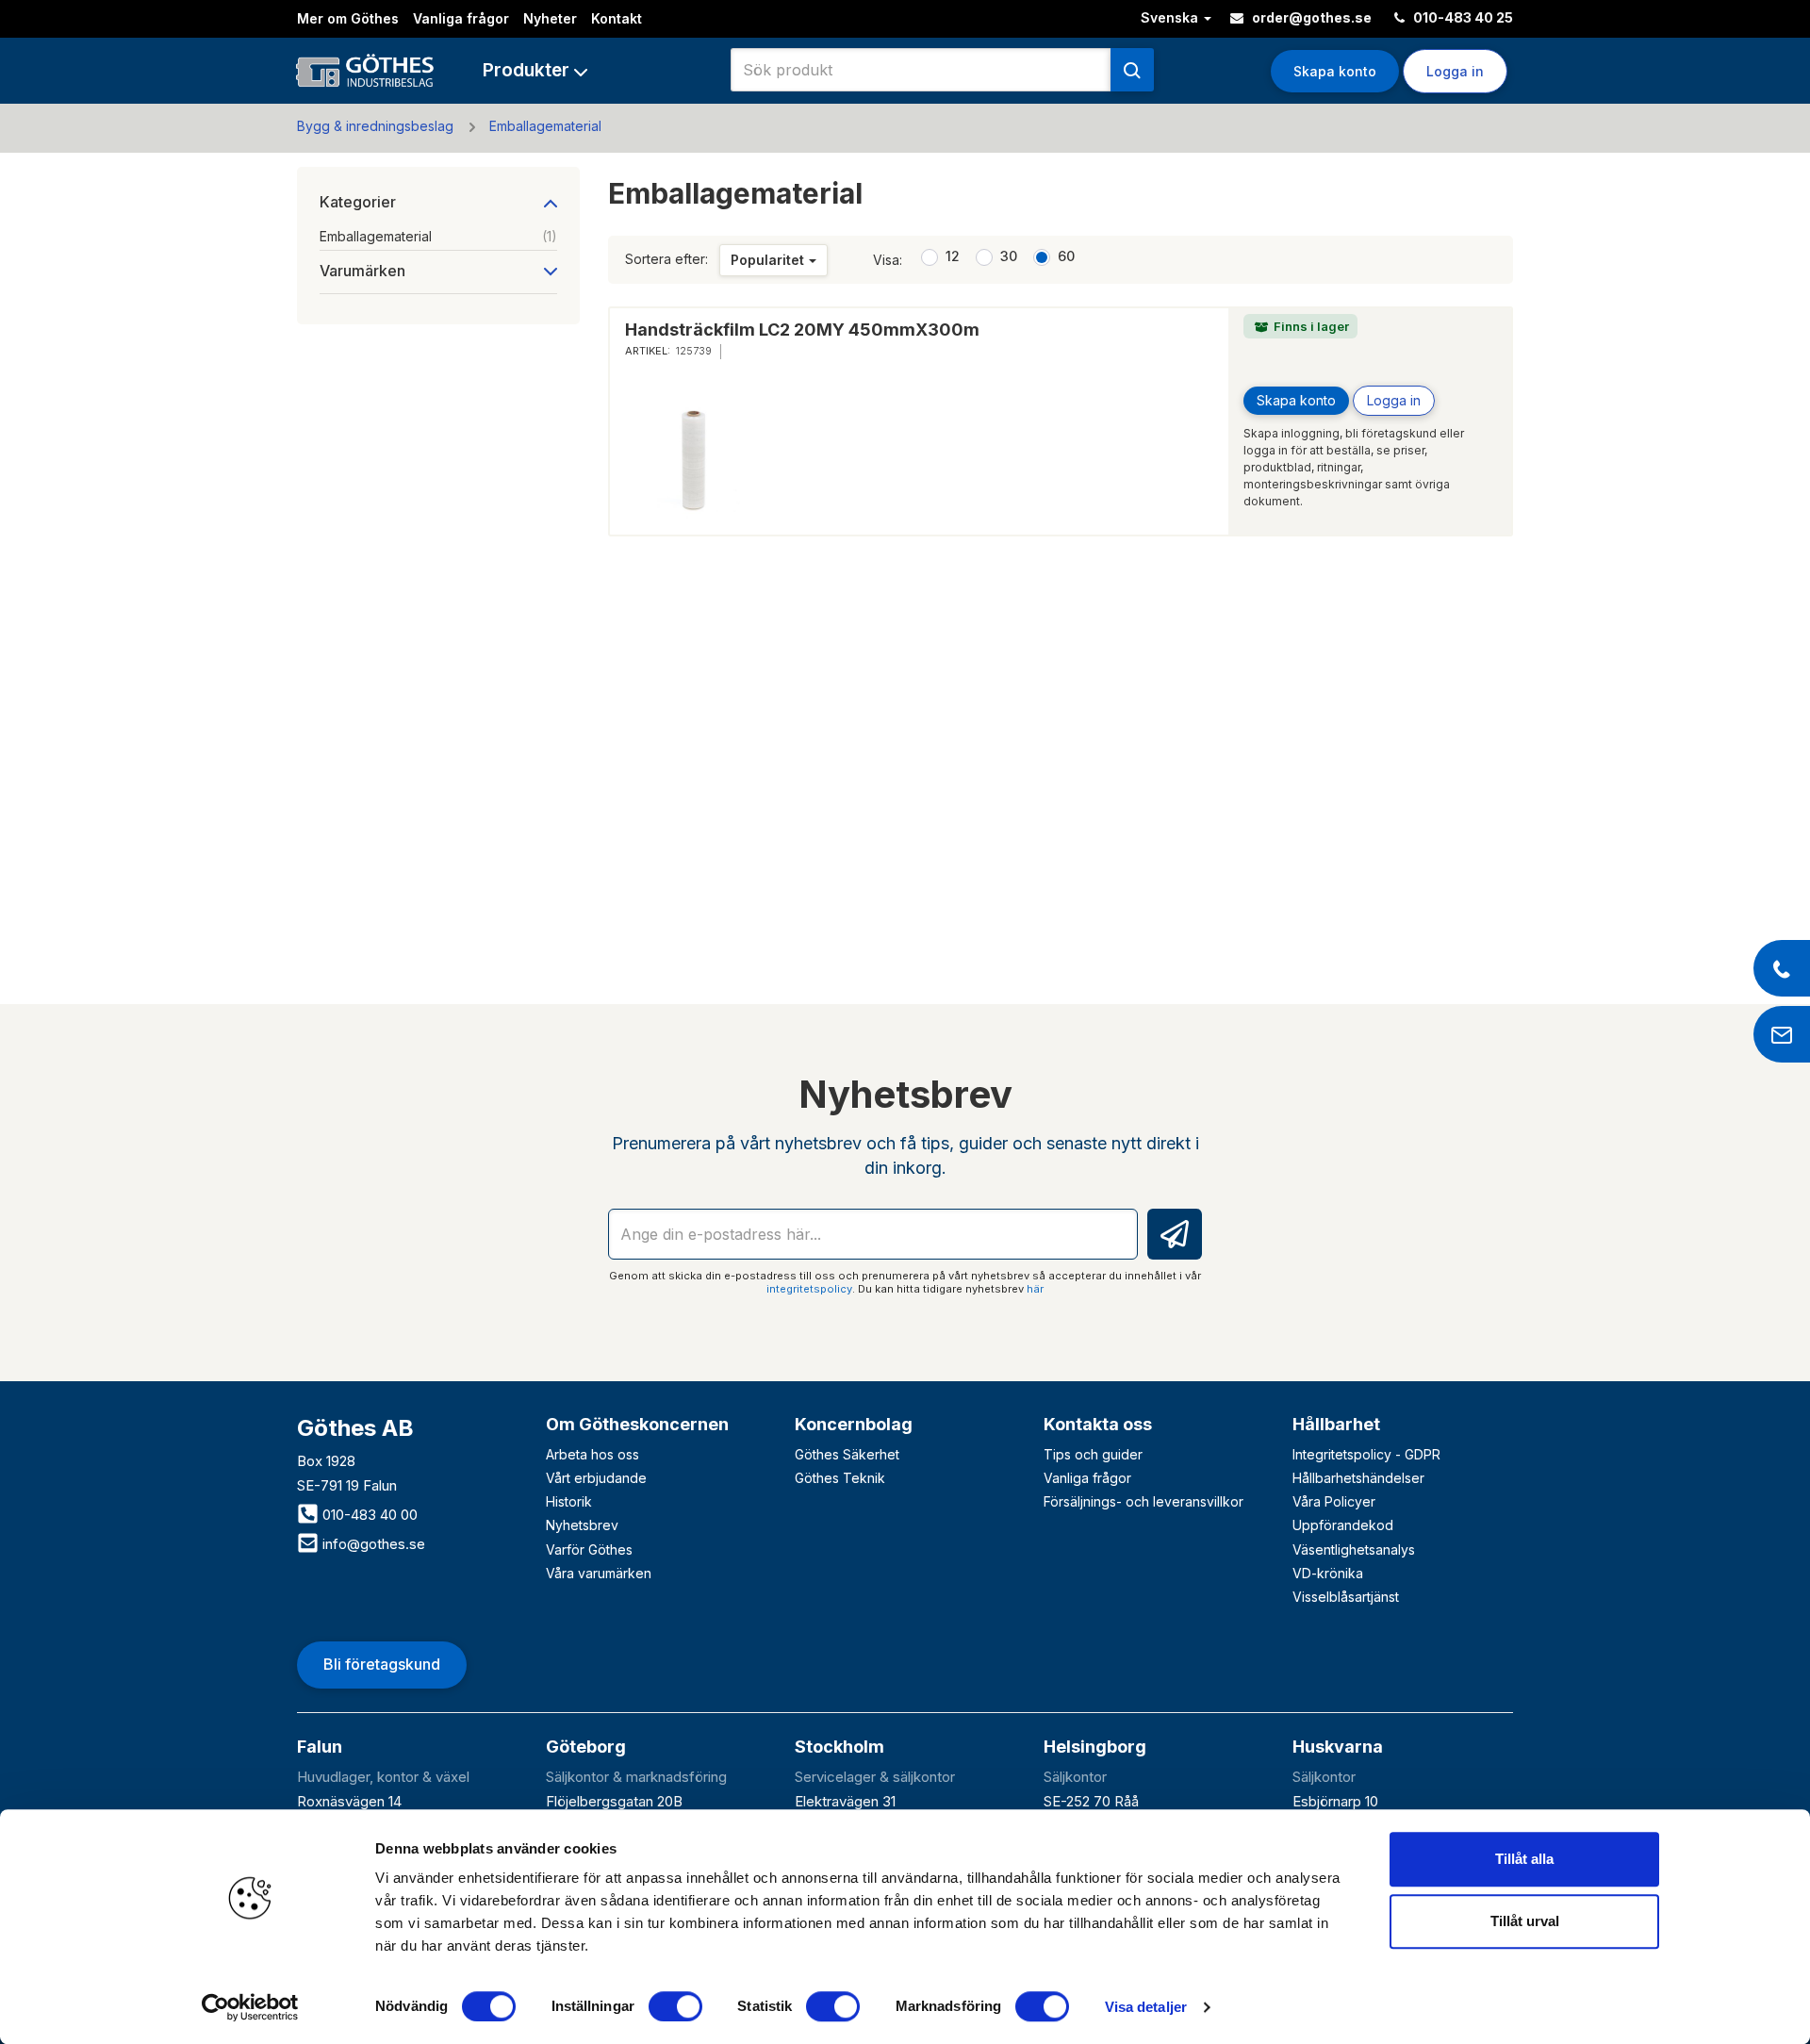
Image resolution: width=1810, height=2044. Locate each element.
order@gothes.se (1310, 17)
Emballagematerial (545, 126)
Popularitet (767, 260)
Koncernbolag (854, 1424)
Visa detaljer (1146, 2007)
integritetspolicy (809, 1289)
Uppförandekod (1343, 1525)
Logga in (1394, 400)
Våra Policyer (1334, 1501)
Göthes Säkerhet (847, 1454)
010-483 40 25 (1462, 17)
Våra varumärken (599, 1573)
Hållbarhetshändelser (1358, 1478)
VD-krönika (1328, 1573)
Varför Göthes (589, 1549)
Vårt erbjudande (596, 1478)
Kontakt (617, 18)
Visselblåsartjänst (1346, 1597)
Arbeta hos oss (592, 1454)
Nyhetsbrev (582, 1525)
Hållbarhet (1336, 1424)
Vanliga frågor (461, 18)
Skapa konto (1335, 71)
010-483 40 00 (368, 1515)
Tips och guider (1093, 1454)
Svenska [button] (1171, 17)
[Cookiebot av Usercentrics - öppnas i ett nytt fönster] (250, 2007)
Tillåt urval (1525, 1921)
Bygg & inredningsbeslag (375, 126)
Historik (569, 1501)
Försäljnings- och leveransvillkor (1144, 1501)
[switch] (675, 2006)
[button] (535, 70)
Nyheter (550, 18)
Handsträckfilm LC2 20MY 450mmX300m (802, 330)
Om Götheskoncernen (637, 1424)
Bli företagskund (382, 1664)
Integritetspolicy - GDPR (1366, 1454)
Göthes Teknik (840, 1478)
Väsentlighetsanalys (1354, 1549)
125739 (694, 351)
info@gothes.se (372, 1544)
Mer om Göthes (348, 18)
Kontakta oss (1098, 1424)
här (1035, 1289)
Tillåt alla (1524, 1859)
